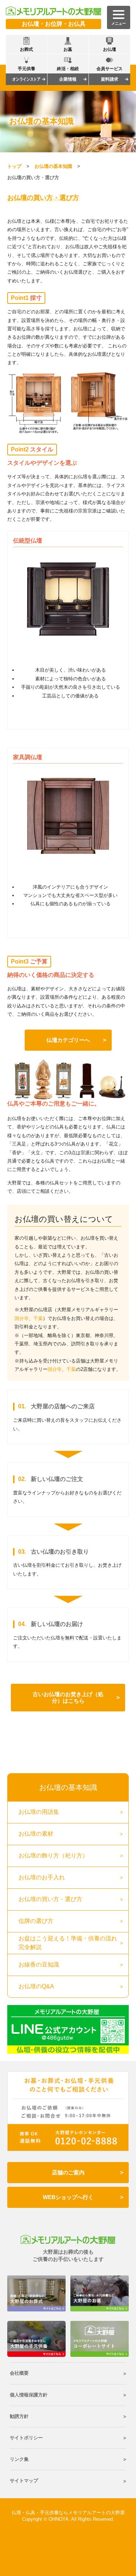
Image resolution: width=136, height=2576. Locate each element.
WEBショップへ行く (68, 2197)
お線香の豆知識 (39, 1965)
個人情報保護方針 (29, 2395)
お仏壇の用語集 (39, 1812)
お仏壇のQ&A (36, 1986)
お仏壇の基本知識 (53, 166)
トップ (14, 166)
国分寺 (22, 1318)
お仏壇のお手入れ (42, 1877)
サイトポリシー (26, 2438)
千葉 (38, 1318)
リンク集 (19, 2459)
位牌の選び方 (36, 1921)
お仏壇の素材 (36, 1834)
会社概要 (19, 2373)
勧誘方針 (19, 2416)
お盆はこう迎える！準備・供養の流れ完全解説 (68, 1943)
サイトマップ (24, 2481)
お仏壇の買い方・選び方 (50, 1899)
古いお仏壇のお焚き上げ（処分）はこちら (68, 1697)
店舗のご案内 (68, 2172)
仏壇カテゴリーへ (68, 1040)
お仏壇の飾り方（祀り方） (53, 1855)
